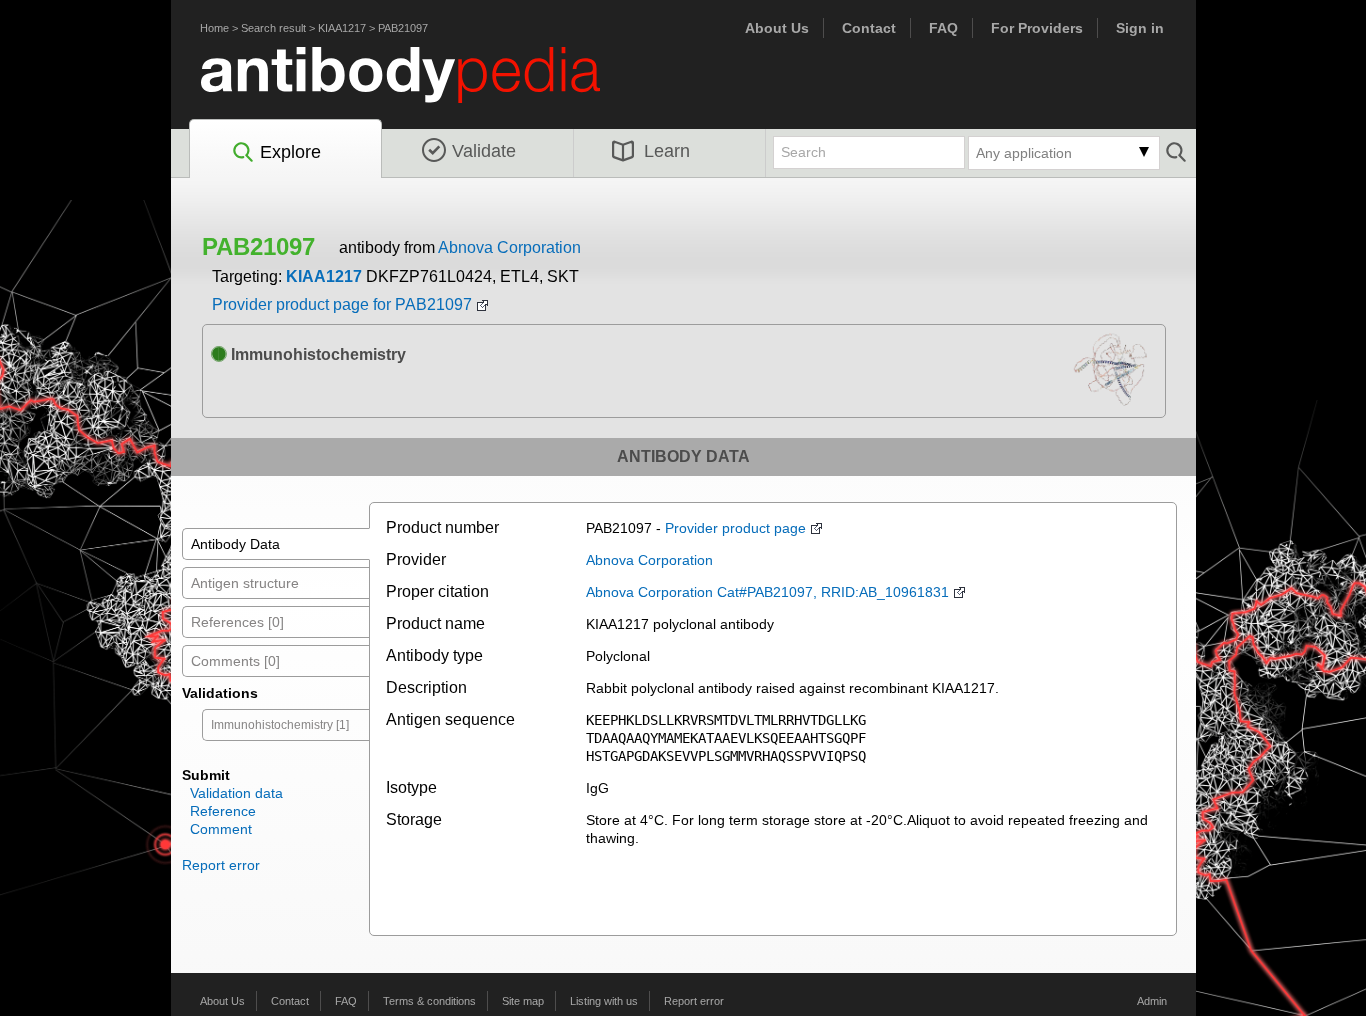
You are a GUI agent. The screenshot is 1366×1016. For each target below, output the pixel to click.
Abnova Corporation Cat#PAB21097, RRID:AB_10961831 (767, 592)
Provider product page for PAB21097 (342, 304)
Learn (667, 151)
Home (214, 28)
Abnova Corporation (509, 247)
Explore (290, 152)
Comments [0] (235, 661)
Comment (221, 829)
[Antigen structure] (1117, 374)
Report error (221, 865)
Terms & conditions (429, 1001)
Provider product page (735, 528)
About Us (777, 28)
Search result (273, 28)
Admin (1152, 1001)
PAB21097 (403, 28)
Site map (523, 1001)
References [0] (237, 622)
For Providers (1037, 28)
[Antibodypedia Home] (421, 86)
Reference (223, 811)
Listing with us (604, 1001)
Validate (484, 151)
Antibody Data (235, 544)
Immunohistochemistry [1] (280, 725)
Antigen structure (245, 583)
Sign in (1140, 28)
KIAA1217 (342, 28)
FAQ (943, 28)
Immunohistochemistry (316, 354)
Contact (869, 28)
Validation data (236, 793)
